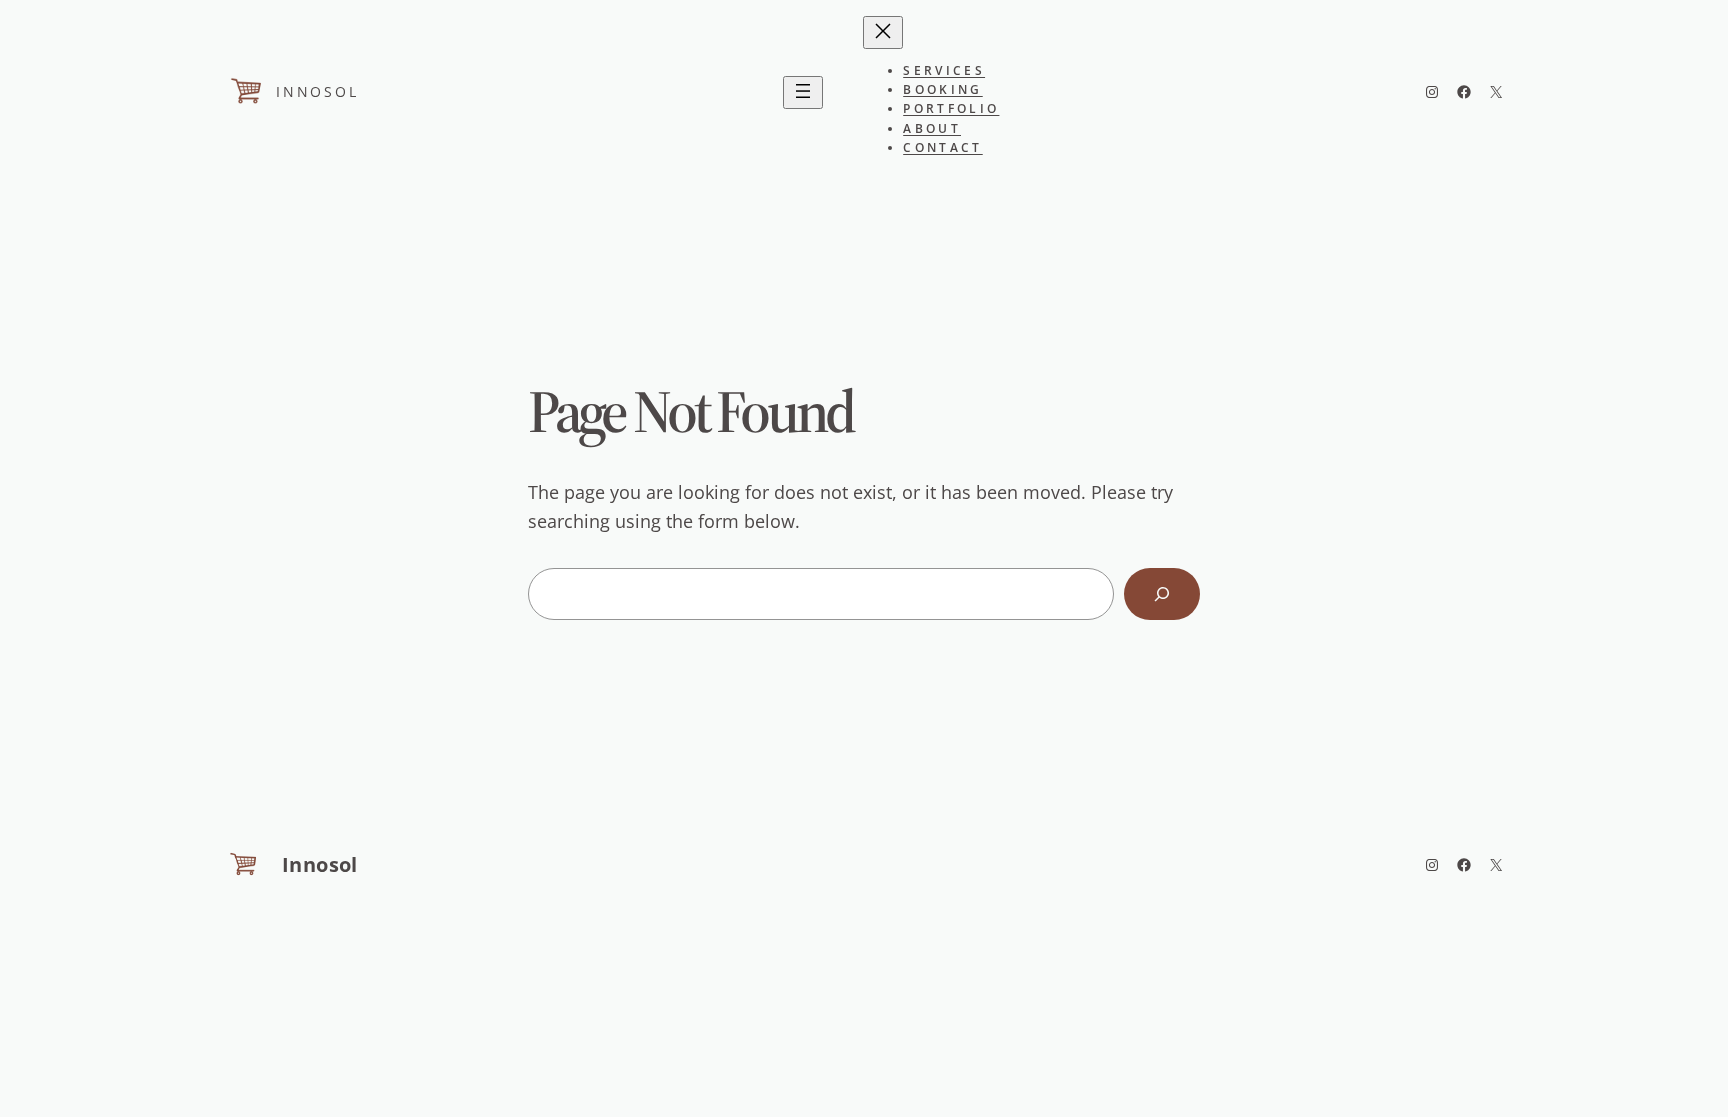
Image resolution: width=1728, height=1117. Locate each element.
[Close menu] (883, 32)
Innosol (317, 91)
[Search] (1162, 594)
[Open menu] (803, 92)
